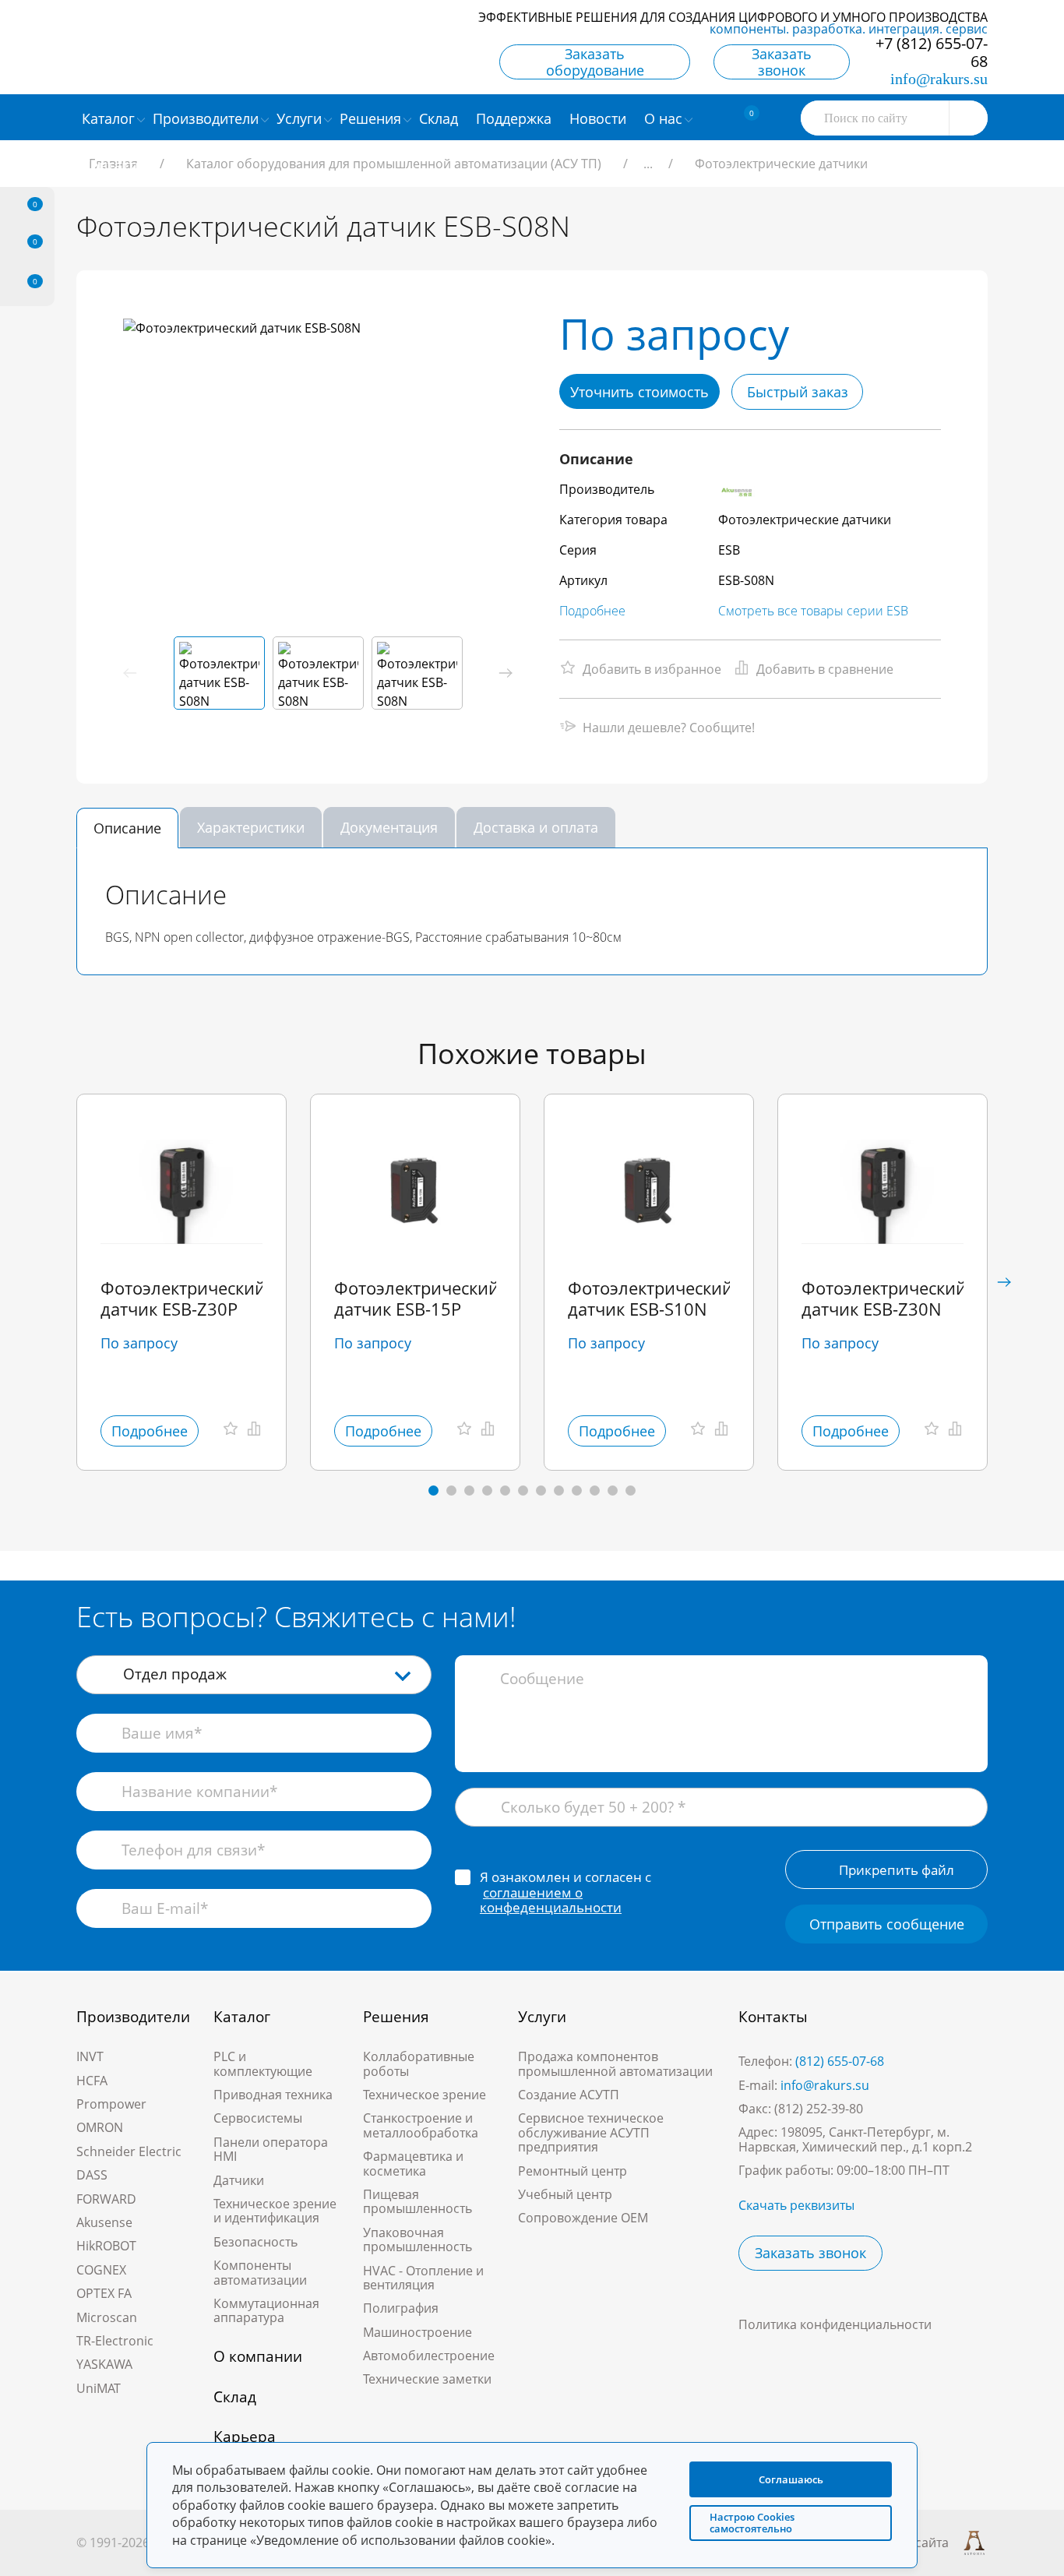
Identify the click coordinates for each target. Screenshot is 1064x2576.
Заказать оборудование (595, 62)
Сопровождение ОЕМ (583, 2218)
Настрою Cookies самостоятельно (752, 2523)
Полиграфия (401, 2308)
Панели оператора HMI (271, 2149)
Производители (133, 2017)
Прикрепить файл (897, 1870)
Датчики (239, 2180)
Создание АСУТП (569, 2095)
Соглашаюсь (791, 2479)
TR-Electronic (115, 2341)
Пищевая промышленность (417, 2201)
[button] (506, 673)
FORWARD (106, 2199)
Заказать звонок (782, 62)
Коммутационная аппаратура (266, 2310)
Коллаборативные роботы (419, 2063)
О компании (258, 2356)
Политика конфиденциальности (835, 2324)
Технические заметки (427, 2379)
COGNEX (101, 2270)
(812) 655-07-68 (840, 2061)
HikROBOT (106, 2246)
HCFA (92, 2081)
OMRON (100, 2127)
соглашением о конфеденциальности (551, 1900)
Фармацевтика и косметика (413, 2163)
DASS (92, 2175)
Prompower (111, 2104)
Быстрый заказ (798, 392)
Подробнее (592, 611)
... (648, 164)
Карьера (245, 2437)
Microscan (107, 2317)
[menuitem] (440, 118)
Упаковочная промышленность (417, 2239)
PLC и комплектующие (263, 2063)
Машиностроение (417, 2332)
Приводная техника (273, 2095)
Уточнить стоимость (639, 392)
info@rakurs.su (939, 79)
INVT (90, 2056)
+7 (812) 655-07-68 (932, 52)
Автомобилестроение (429, 2356)
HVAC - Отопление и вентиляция (423, 2278)
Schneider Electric (129, 2151)
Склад (235, 2397)
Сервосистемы (258, 2118)
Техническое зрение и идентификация (275, 2211)
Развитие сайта (902, 2543)
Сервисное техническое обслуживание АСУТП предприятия (591, 2132)
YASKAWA (104, 2364)
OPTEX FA (104, 2293)
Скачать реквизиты (796, 2205)
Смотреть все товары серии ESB (813, 611)
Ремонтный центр (573, 2171)
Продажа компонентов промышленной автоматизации (615, 2063)
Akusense (104, 2222)
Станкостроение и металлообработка (421, 2125)
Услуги (542, 2017)
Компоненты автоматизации (260, 2272)
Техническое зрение (425, 2095)
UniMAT (99, 2388)
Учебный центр (565, 2194)
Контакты (773, 2017)
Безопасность (255, 2242)
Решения (396, 2017)
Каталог (242, 2017)
